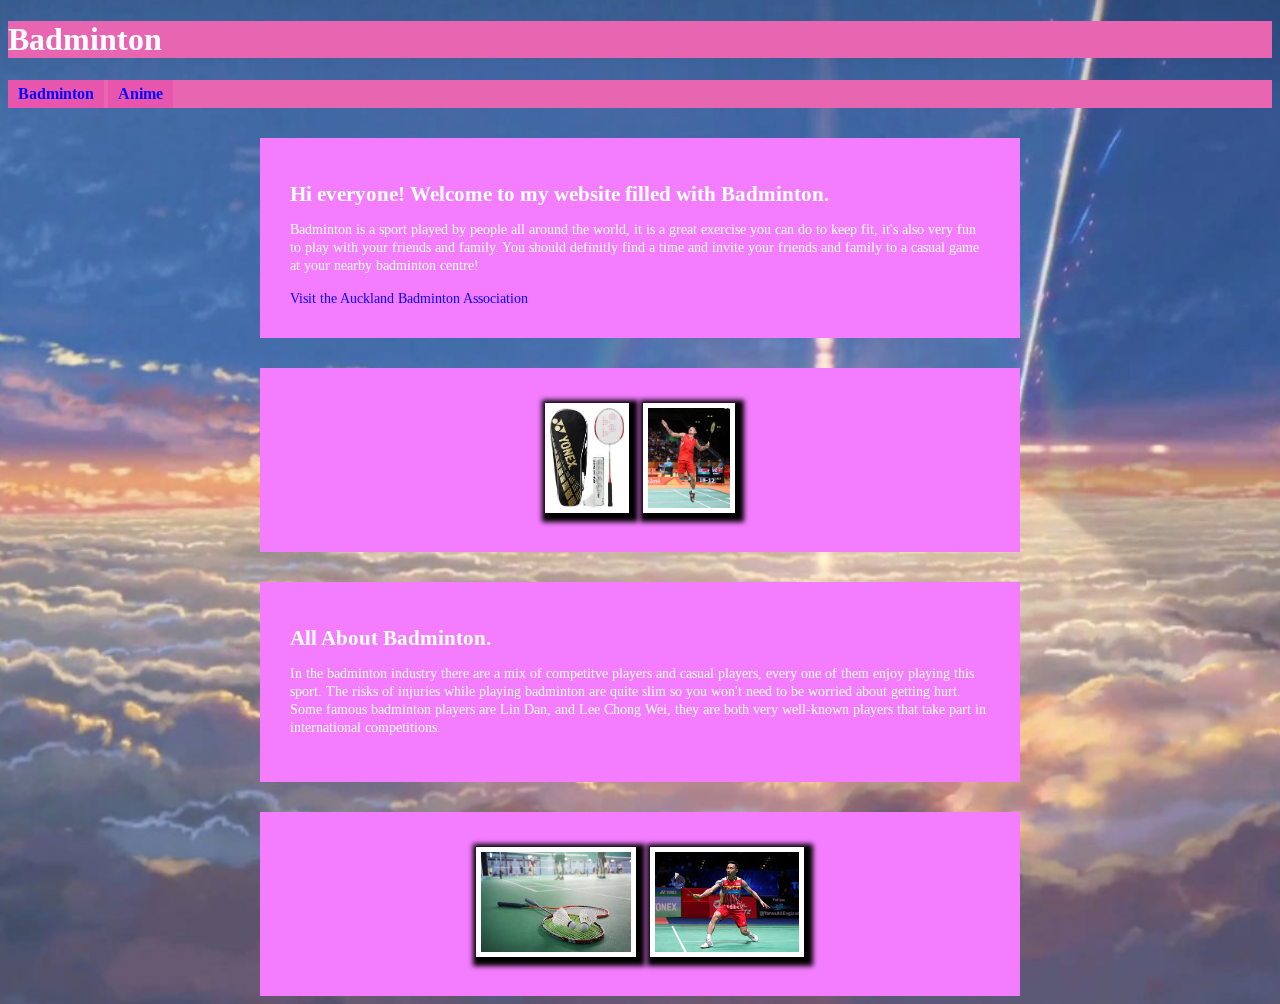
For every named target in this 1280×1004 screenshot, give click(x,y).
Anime (140, 93)
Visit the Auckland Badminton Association (409, 298)
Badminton (56, 93)
